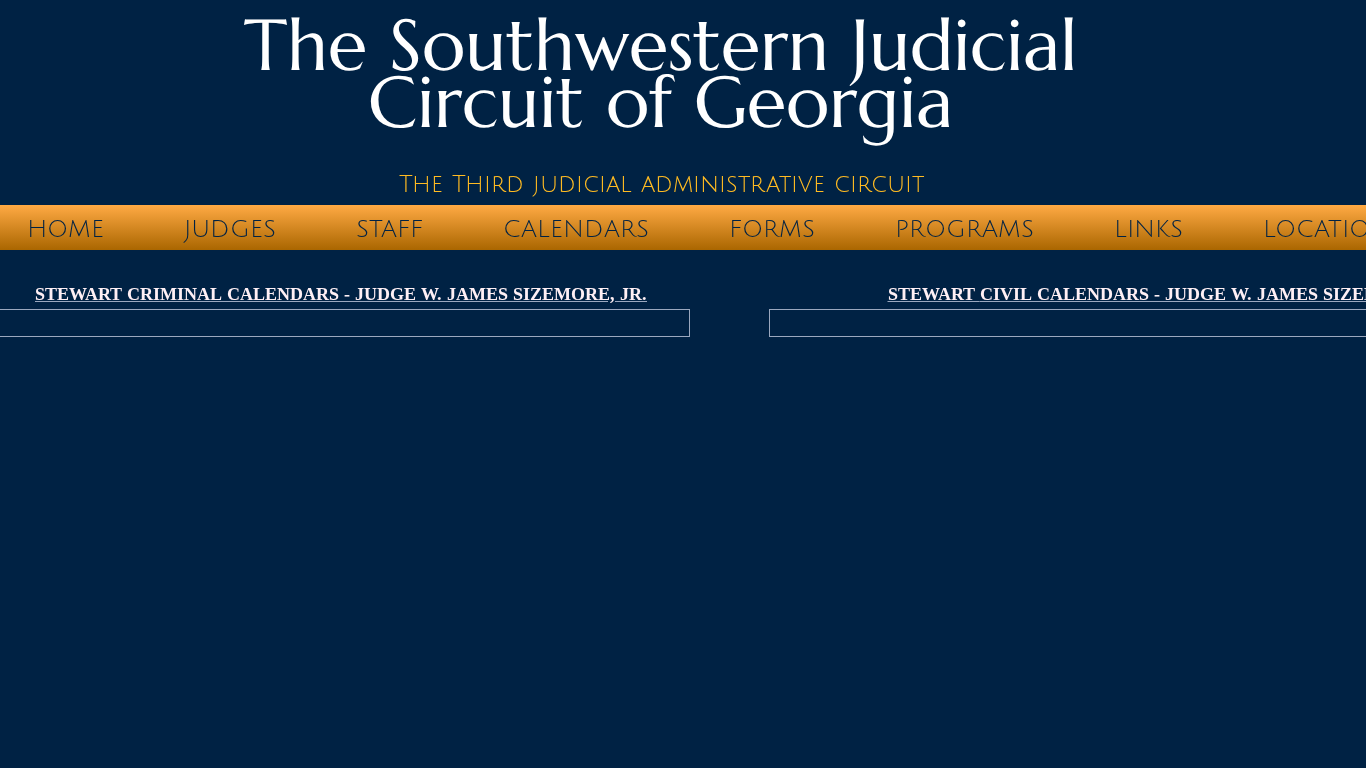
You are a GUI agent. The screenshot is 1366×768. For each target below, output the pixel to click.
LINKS (1148, 229)
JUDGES (230, 229)
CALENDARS (576, 229)
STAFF (389, 229)
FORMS (772, 229)
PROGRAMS (964, 229)
